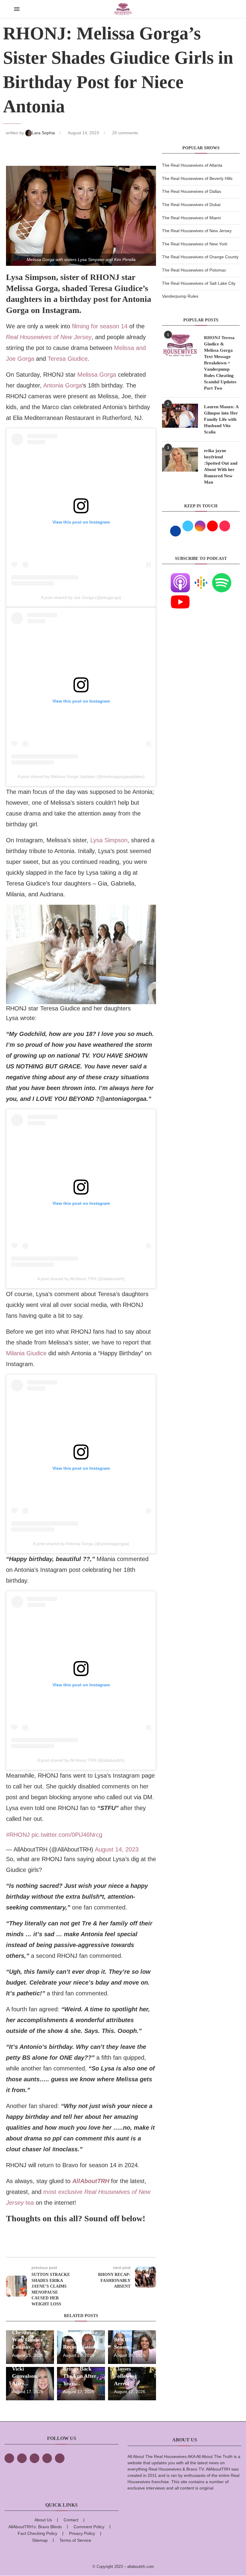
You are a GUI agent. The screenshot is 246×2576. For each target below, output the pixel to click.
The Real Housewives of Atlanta (192, 165)
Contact (71, 2520)
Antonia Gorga (63, 385)
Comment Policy (89, 2527)
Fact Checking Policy (37, 2533)
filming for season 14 (100, 326)
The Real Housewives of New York (195, 244)
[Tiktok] (47, 2458)
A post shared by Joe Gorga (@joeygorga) (81, 597)
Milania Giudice (26, 1353)
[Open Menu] (17, 9)
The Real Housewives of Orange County (200, 257)
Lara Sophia (44, 133)
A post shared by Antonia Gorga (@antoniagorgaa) (81, 1544)
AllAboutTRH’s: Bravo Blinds (35, 2527)
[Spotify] (222, 577)
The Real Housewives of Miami (191, 218)
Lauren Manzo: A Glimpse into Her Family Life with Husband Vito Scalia (221, 419)
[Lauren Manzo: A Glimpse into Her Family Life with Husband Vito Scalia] (180, 416)
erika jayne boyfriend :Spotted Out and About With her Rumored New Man (221, 466)
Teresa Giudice (68, 359)
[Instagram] (34, 2458)
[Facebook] (9, 2458)
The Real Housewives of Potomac (194, 270)
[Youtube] (180, 596)
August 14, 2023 (117, 1849)
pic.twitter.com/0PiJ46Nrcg (67, 1835)
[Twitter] (22, 2458)
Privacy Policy (82, 2533)
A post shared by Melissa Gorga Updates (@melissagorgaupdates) (81, 776)
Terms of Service (75, 2540)
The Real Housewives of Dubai (191, 205)
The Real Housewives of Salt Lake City (199, 283)
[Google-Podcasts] (201, 577)
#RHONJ (18, 1835)
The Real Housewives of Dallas (192, 191)
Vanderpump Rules (180, 296)
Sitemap (40, 2540)
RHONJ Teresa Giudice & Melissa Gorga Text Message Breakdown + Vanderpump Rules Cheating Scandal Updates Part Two (220, 363)
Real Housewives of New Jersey (49, 337)
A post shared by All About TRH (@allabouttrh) (81, 1279)
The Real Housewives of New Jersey (197, 231)
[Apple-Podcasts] (180, 577)
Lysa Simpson (109, 840)
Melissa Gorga (97, 375)
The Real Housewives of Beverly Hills (197, 178)
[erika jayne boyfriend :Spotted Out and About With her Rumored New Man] (180, 460)
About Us (43, 2520)
